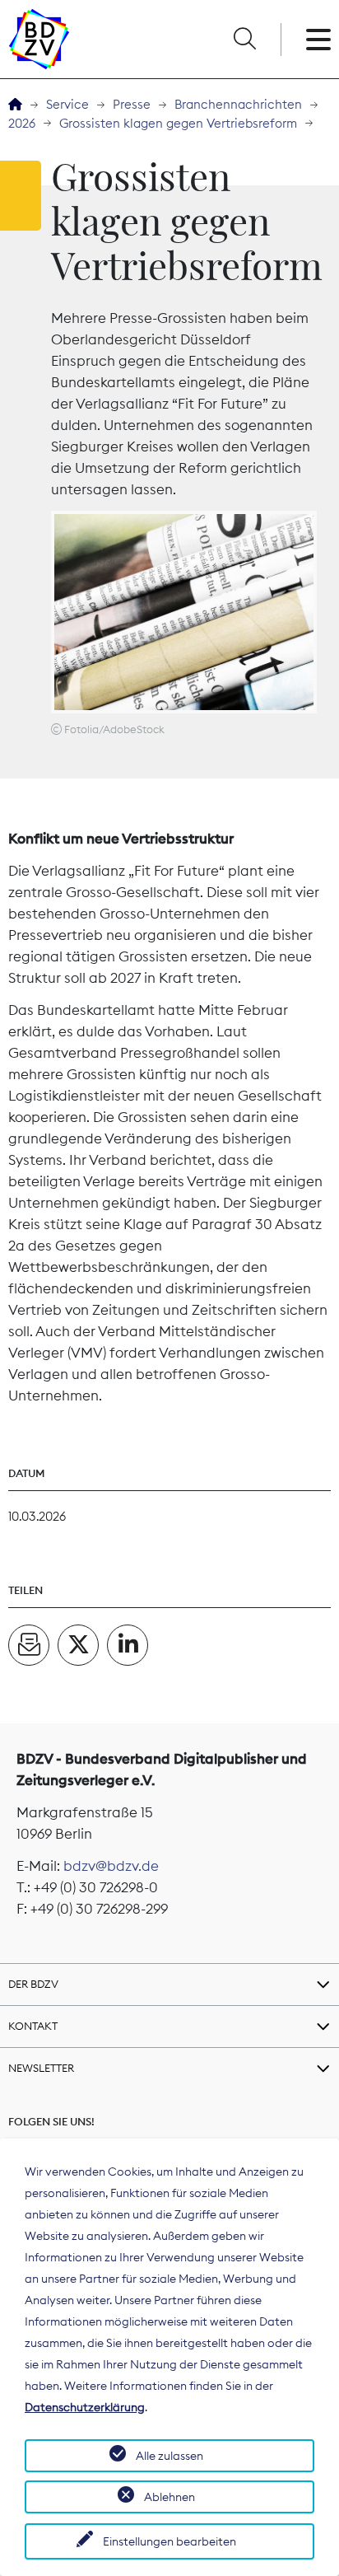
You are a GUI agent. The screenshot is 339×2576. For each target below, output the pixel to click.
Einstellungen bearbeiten (169, 2541)
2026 (22, 123)
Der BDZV (33, 1984)
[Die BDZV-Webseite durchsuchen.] (244, 40)
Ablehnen (169, 2497)
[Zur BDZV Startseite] (15, 105)
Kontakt (33, 2026)
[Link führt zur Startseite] (39, 39)
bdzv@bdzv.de (111, 1866)
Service (67, 104)
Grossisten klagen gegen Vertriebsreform (178, 123)
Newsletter (41, 2068)
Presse (132, 104)
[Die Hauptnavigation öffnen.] (318, 40)
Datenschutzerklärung (85, 2407)
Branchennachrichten (238, 104)
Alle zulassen (169, 2456)
